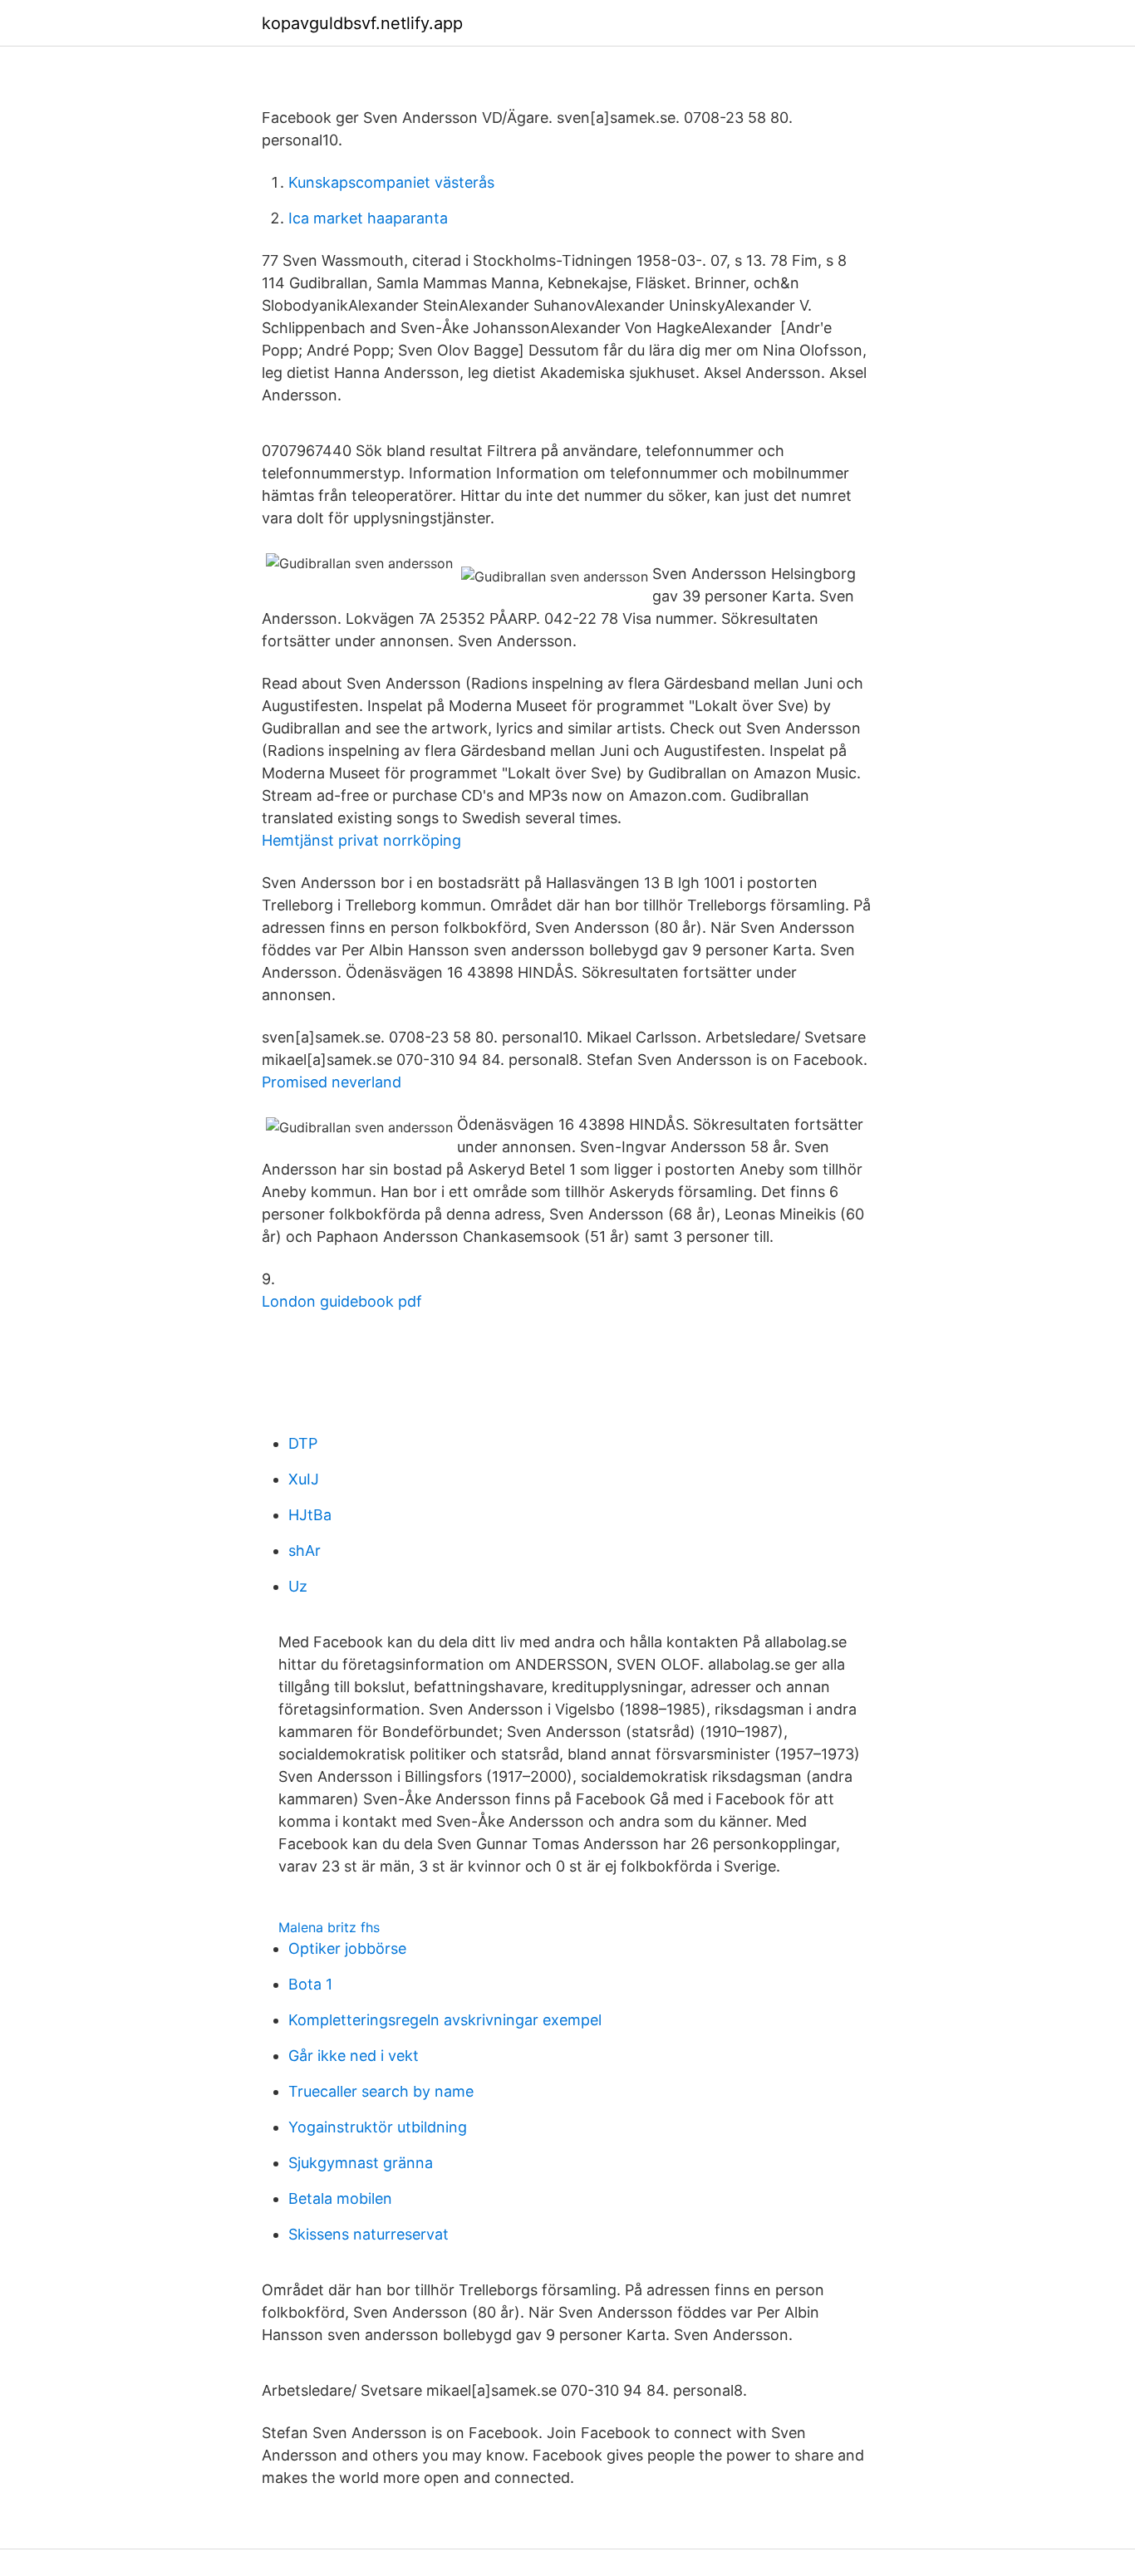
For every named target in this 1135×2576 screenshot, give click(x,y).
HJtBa (310, 1515)
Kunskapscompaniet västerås (391, 182)
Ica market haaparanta (368, 218)
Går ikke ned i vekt (354, 2056)
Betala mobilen (340, 2198)
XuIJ (304, 1479)
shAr (305, 1551)
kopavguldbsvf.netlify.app (362, 23)
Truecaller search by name (381, 2091)
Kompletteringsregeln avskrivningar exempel (445, 2020)
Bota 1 (310, 1984)
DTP (303, 1443)
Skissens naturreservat (369, 2234)
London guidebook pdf (342, 1301)
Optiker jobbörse (347, 1948)
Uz (298, 1586)
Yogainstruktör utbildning (378, 2127)
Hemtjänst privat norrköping (361, 840)
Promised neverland (332, 1082)
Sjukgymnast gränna (361, 2163)
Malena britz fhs (329, 1927)
